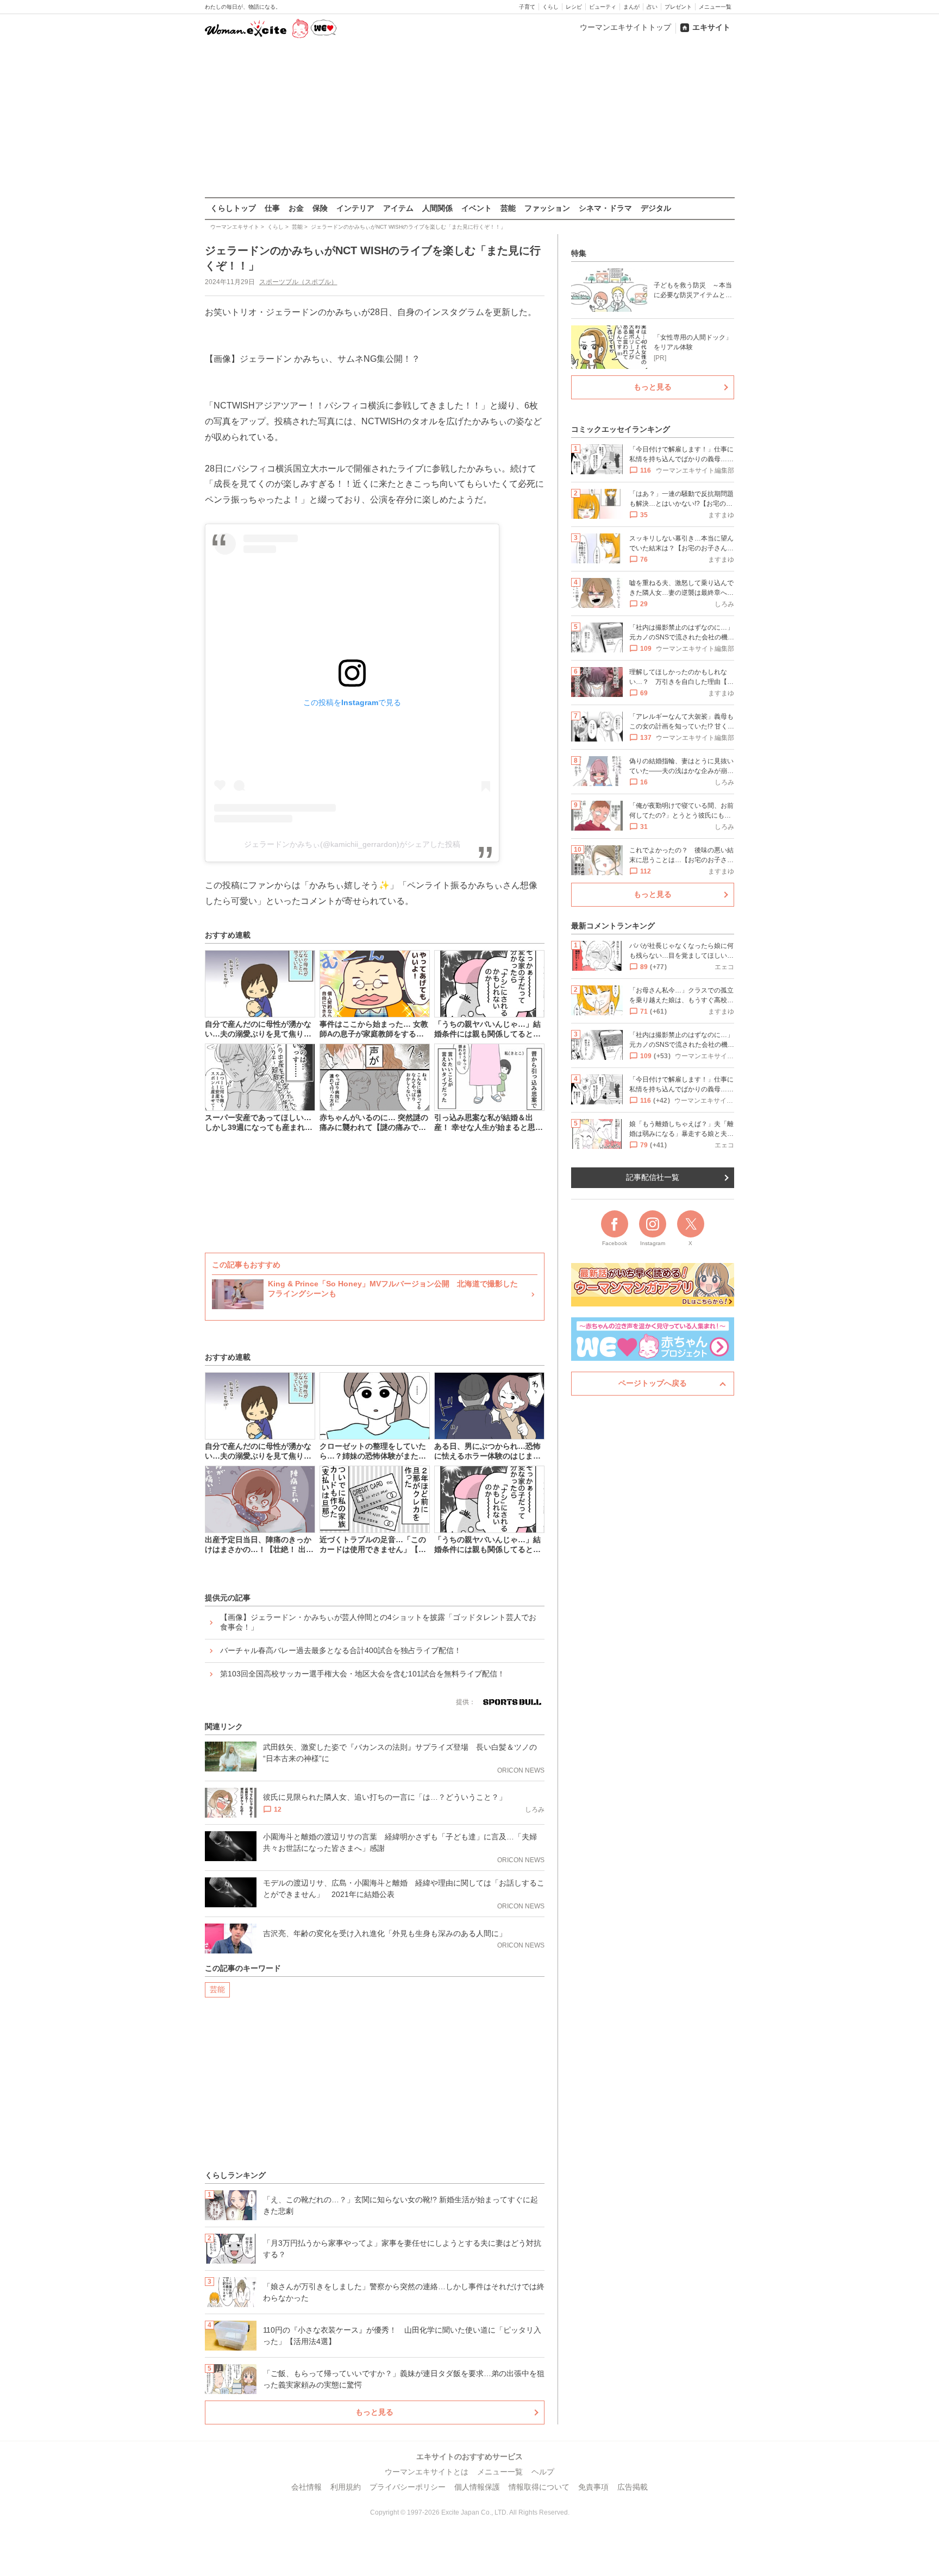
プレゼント (678, 7)
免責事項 (593, 2487)
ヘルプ (543, 2472)
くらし (550, 7)
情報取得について (539, 2487)
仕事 (272, 208)
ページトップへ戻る (653, 1383)
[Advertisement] (469, 119)
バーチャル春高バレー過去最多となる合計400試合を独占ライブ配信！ (341, 1650)
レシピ (574, 7)
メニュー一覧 (715, 7)
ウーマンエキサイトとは (427, 2472)
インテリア (355, 208)
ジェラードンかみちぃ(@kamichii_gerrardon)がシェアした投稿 (352, 844)
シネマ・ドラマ (605, 208)
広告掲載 (633, 2487)
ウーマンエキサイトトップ (625, 27)
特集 (579, 253)
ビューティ (603, 7)
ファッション (547, 208)
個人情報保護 (477, 2487)
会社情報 (306, 2487)
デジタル (656, 208)
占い (652, 7)
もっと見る (374, 2412)
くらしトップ (233, 208)
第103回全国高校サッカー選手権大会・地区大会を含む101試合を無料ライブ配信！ (362, 1674)
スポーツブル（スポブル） (298, 282)
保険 (320, 208)
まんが (631, 7)
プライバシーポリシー (408, 2487)
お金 (296, 208)
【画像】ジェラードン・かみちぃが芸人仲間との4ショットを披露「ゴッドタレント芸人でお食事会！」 (378, 1622)
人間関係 (437, 208)
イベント (477, 208)
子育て (527, 7)
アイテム (398, 208)
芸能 (508, 208)
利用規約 (346, 2487)
